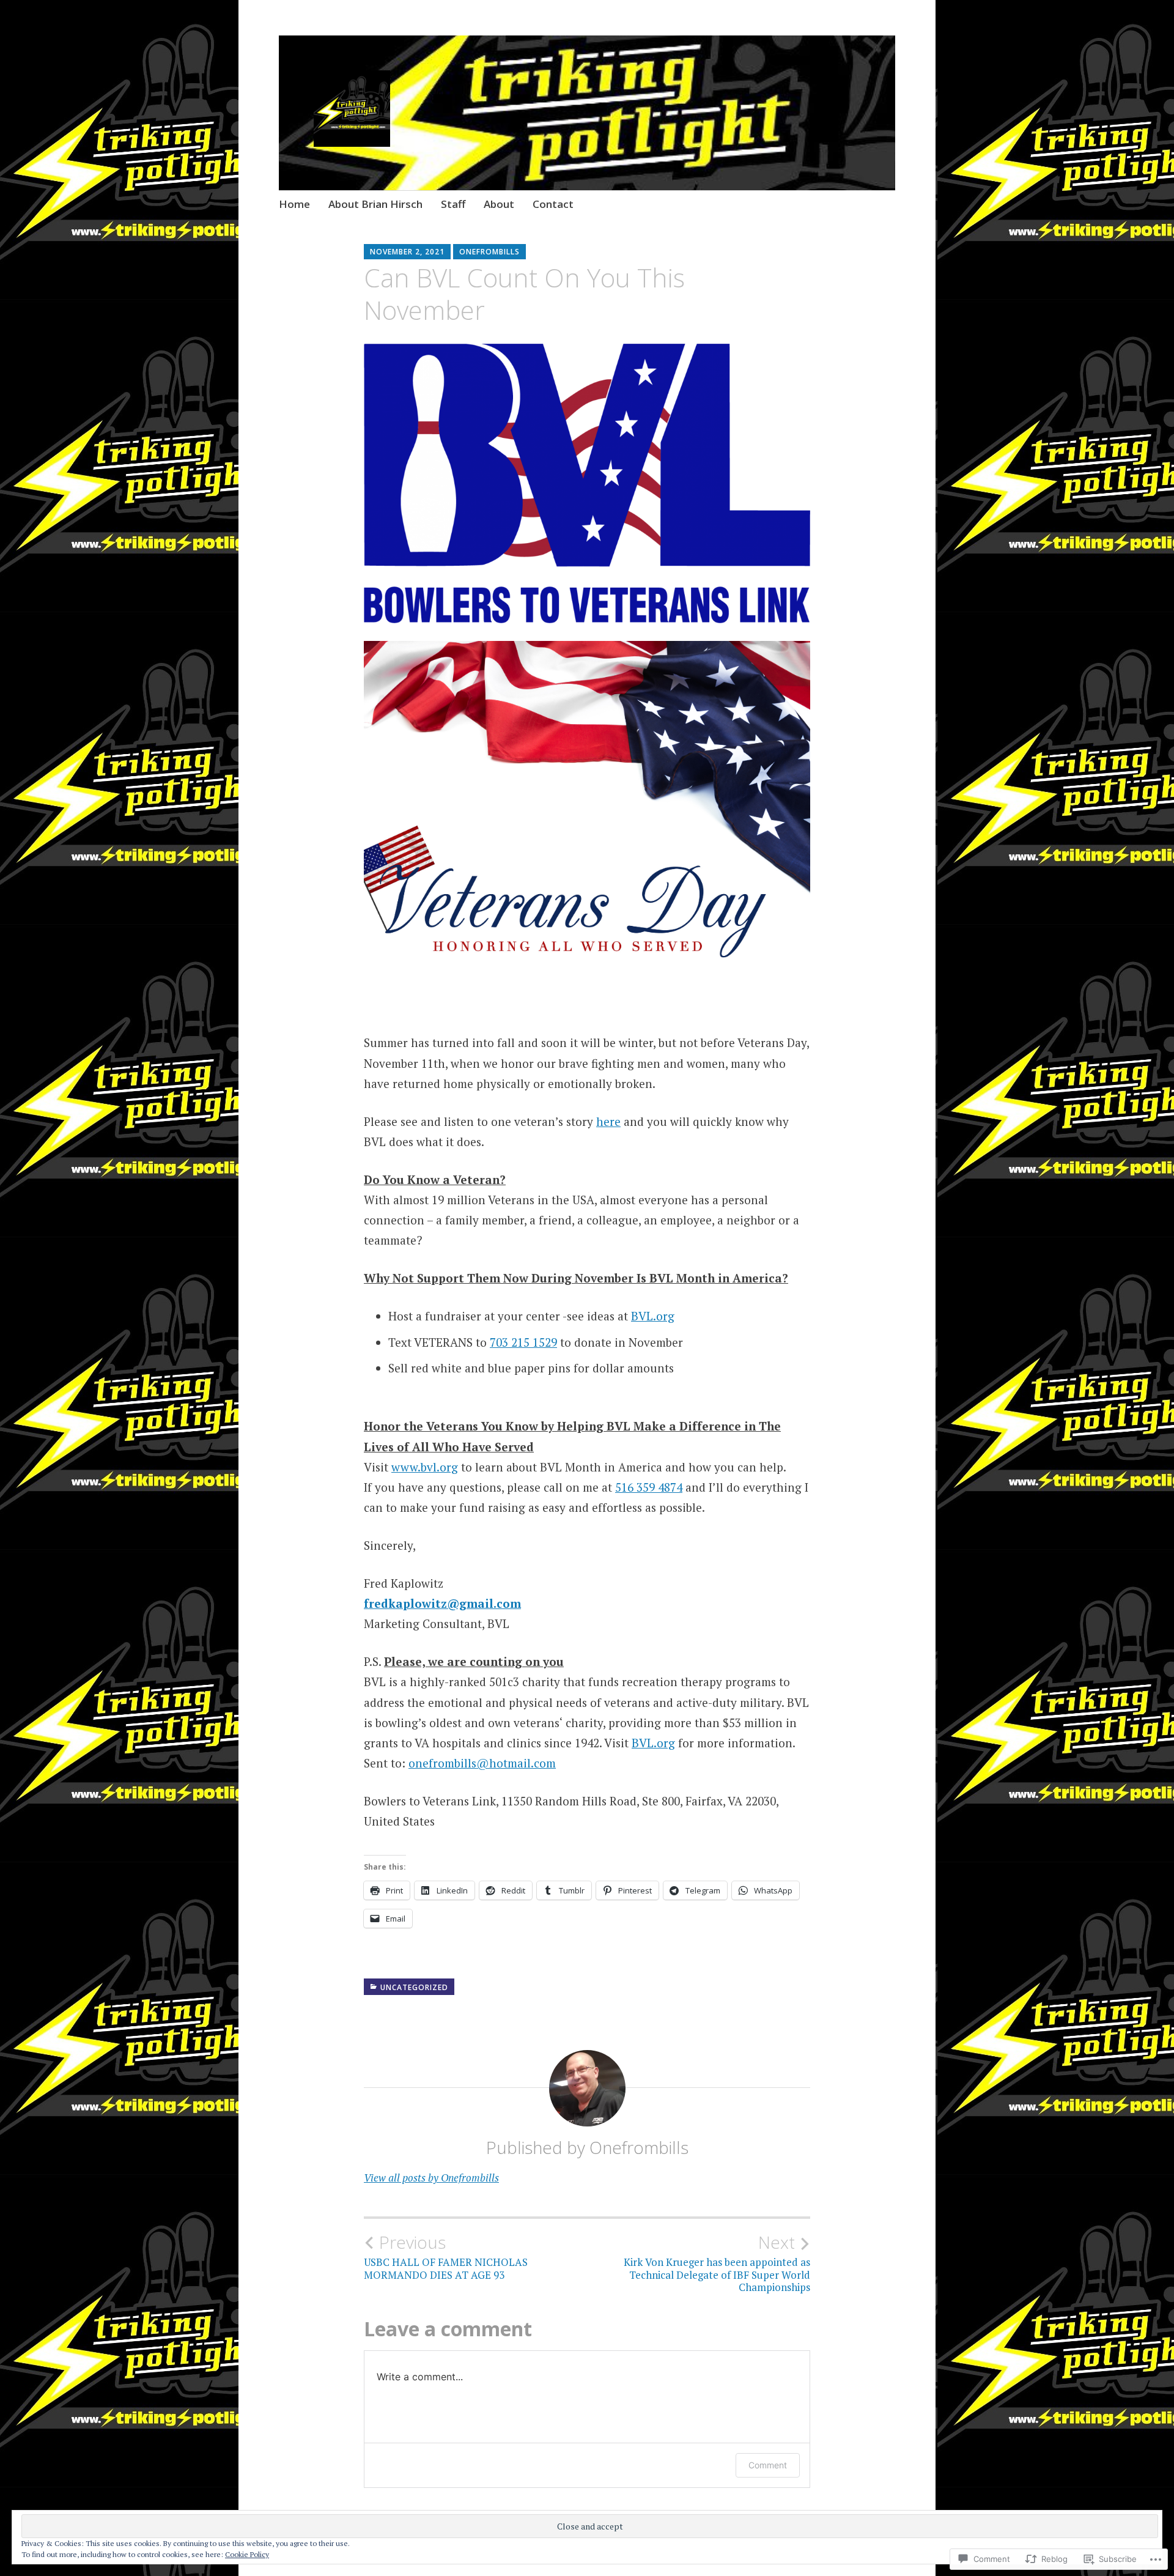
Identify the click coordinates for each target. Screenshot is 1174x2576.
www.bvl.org (425, 1467)
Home (294, 204)
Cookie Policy (247, 2554)
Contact (553, 204)
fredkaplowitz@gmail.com (442, 1603)
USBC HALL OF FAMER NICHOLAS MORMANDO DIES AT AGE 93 (446, 2257)
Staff (453, 204)
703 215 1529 (523, 1342)
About (499, 204)
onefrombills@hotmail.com (482, 1763)
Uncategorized (414, 1987)
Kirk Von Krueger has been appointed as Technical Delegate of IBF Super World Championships (717, 2263)
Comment (768, 2465)
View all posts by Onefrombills (431, 2178)
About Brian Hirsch (375, 204)
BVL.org (653, 1316)
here (608, 1121)
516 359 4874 (649, 1487)
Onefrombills (489, 252)
